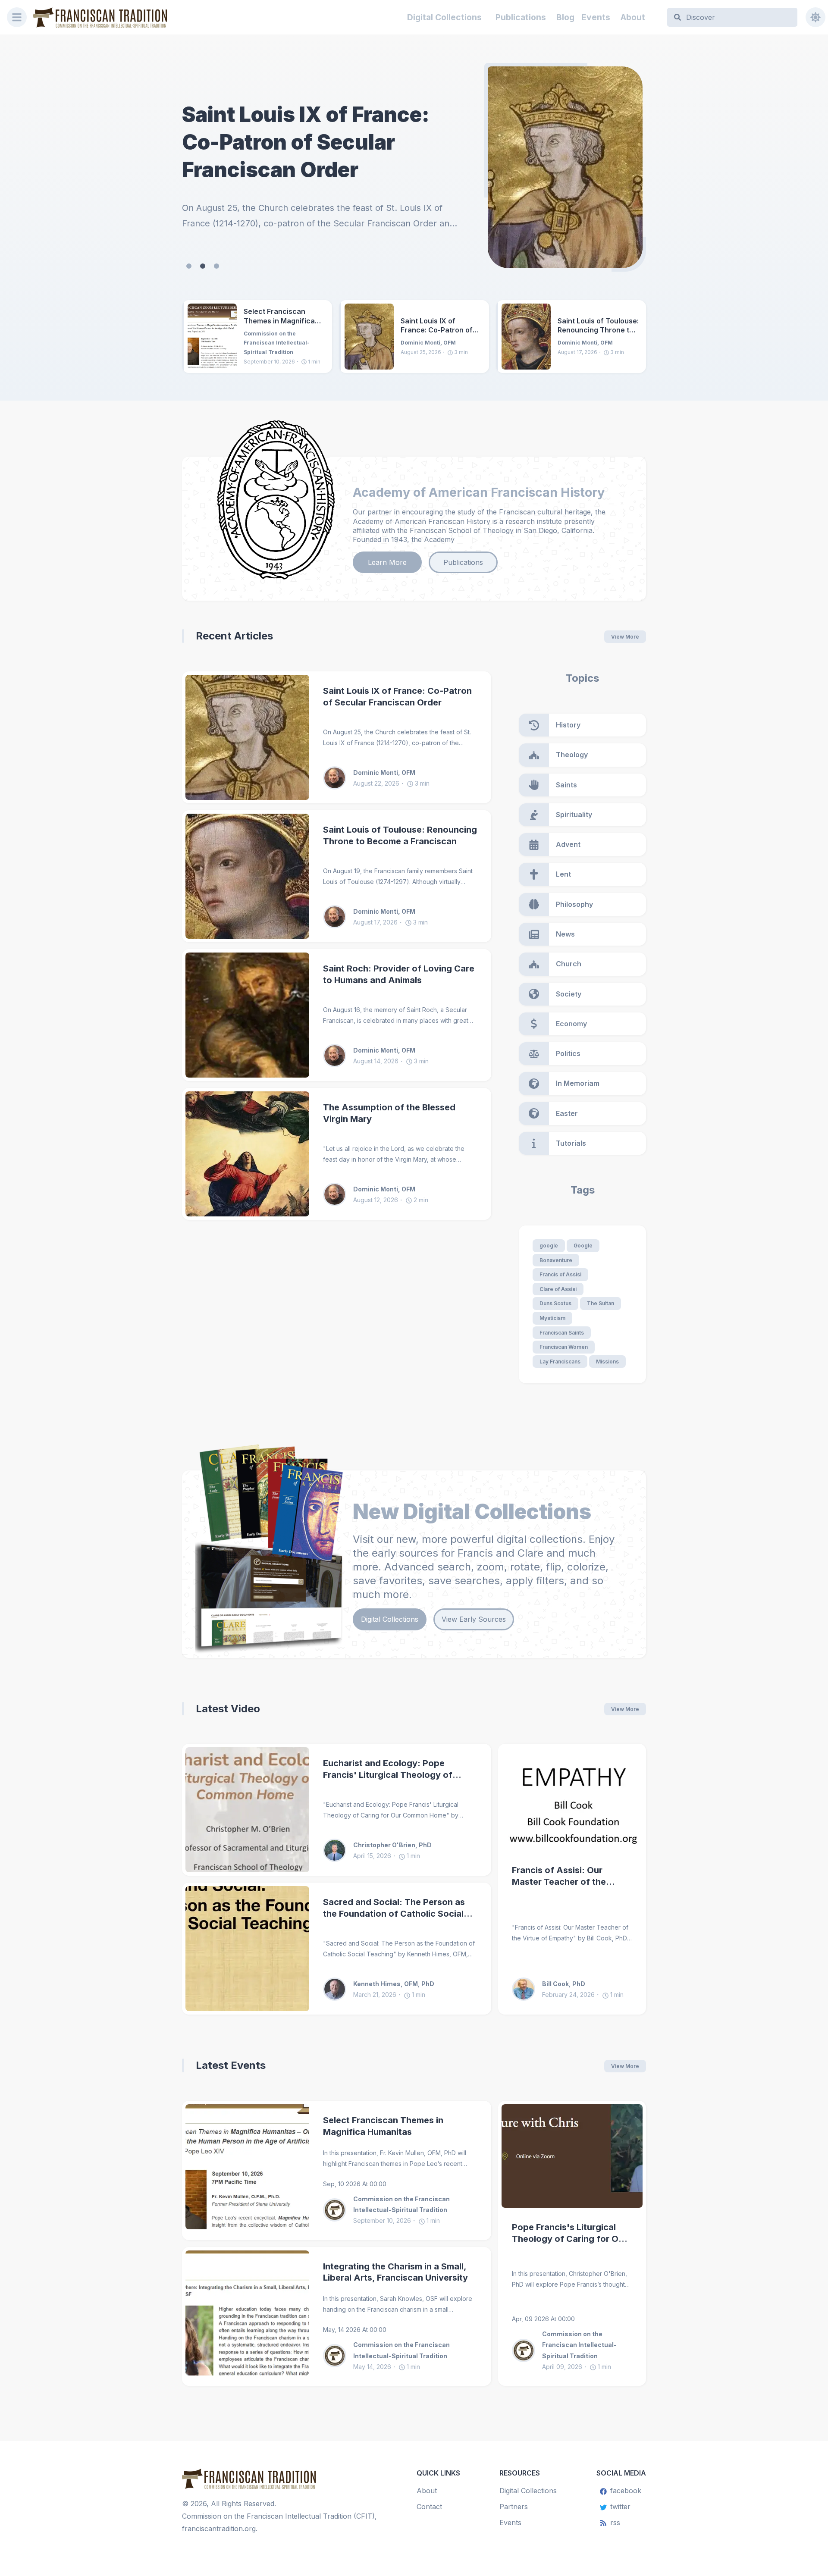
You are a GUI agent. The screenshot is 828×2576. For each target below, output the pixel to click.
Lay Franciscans (560, 1362)
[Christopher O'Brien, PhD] (338, 1850)
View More (625, 637)
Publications (521, 17)
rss (615, 2523)
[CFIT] (100, 17)
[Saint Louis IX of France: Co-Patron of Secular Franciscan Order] (369, 337)
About (633, 17)
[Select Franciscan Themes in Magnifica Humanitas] (212, 337)
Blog (565, 17)
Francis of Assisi (560, 1274)
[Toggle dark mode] (815, 17)
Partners (514, 2507)
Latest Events (231, 2065)
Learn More (387, 562)
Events (596, 17)
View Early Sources (474, 1619)
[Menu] (17, 17)
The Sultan (601, 1303)
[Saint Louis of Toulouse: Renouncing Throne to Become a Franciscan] (565, 167)
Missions (607, 1362)
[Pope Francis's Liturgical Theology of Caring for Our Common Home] (572, 2156)
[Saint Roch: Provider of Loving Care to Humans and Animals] (247, 1015)
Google (583, 1246)
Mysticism (552, 1318)
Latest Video (228, 1709)
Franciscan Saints (562, 1333)
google (549, 1246)
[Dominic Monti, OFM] (338, 778)
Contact (429, 2507)
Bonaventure (556, 1260)
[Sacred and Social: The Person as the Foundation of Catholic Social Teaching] (247, 1949)
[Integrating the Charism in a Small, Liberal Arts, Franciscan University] (247, 2316)
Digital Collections (444, 17)
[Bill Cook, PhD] (527, 1989)
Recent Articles (234, 636)
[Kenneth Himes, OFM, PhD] (338, 1989)
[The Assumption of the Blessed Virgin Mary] (247, 1154)
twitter (620, 2507)
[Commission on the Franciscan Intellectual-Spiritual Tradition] (338, 2210)
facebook (626, 2491)
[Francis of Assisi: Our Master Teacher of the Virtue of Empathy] (572, 1799)
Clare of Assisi (558, 1289)
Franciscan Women (564, 1347)
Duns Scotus (555, 1303)
